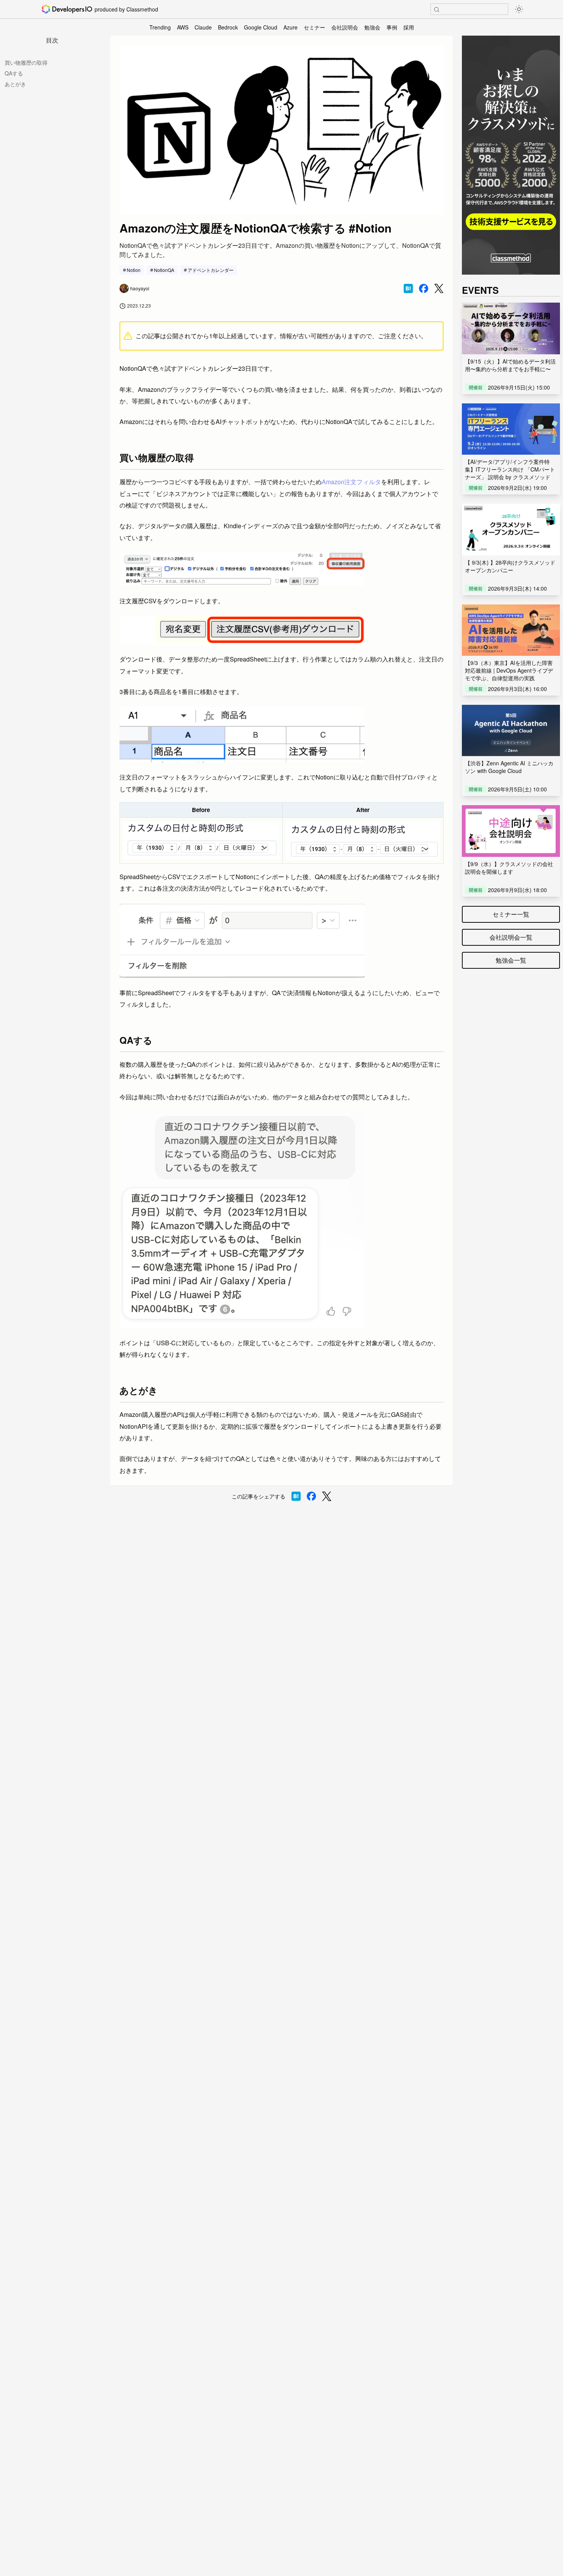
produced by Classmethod (126, 9)
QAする (14, 73)
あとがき (15, 84)
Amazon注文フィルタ (351, 482)
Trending (160, 27)
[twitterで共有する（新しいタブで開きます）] (439, 289)
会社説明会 (345, 27)
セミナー (314, 27)
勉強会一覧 (511, 960)
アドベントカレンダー (211, 270)
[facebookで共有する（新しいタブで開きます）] (424, 288)
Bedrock (228, 27)
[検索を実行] (437, 10)
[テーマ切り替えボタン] (519, 9)
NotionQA (164, 270)
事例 (392, 27)
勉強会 (372, 27)
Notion (134, 270)
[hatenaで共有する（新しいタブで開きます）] (408, 288)
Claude (203, 27)
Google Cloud (261, 27)
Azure (291, 27)
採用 (409, 27)
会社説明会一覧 (511, 937)
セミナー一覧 (511, 914)
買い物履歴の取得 (26, 62)
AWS (183, 27)
